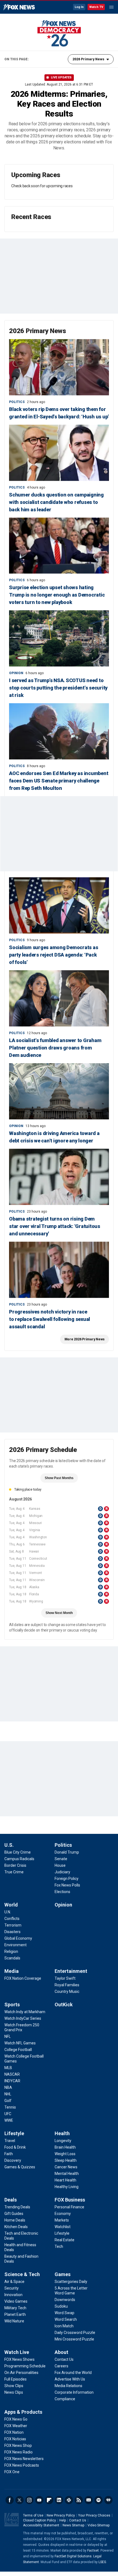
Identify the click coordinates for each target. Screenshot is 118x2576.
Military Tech (15, 2308)
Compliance (65, 2399)
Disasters (12, 1932)
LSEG (102, 2562)
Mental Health (67, 2174)
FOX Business (70, 2200)
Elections (62, 1892)
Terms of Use (33, 2515)
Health (62, 2133)
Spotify (99, 2500)
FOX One (12, 2472)
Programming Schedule (25, 2366)
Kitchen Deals (16, 2227)
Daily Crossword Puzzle (75, 2333)
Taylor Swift (65, 1978)
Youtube (39, 2500)
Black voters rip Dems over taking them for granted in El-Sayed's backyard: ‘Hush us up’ (59, 413)
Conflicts (12, 1919)
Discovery (13, 2160)
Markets (62, 2220)
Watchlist (63, 2227)
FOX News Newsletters (24, 2459)
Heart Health (65, 2180)
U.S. (9, 1845)
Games (63, 2274)
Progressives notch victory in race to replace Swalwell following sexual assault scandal (50, 1319)
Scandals (12, 1958)
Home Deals (15, 2220)
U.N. (8, 1912)
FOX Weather (16, 2426)
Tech (59, 2246)
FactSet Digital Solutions (73, 2556)
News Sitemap (73, 2525)
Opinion (16, 673)
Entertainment (71, 1971)
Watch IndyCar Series (23, 2018)
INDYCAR (12, 2081)
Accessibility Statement (41, 2525)
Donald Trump (67, 1852)
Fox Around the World (73, 2373)
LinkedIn (59, 2500)
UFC (8, 2114)
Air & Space (14, 2282)
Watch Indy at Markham (25, 2012)
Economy (63, 2214)
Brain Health (65, 2147)
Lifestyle (14, 2133)
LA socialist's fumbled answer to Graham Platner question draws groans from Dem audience (55, 1048)
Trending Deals (17, 2207)
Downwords (65, 2300)
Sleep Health (66, 2160)
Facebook (10, 2500)
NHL (8, 2094)
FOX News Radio (19, 2452)
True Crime (14, 1872)
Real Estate (64, 2240)
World (11, 1905)
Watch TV (96, 7)
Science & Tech (22, 2274)
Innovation (13, 2295)
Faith (9, 2154)
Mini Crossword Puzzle (74, 2339)
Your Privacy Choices (94, 2515)
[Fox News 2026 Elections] (59, 33)
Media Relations (68, 2386)
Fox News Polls (67, 1885)
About (61, 2352)
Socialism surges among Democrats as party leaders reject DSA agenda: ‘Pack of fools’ (54, 955)
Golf (8, 2101)
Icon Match (64, 2326)
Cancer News (66, 2167)
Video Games (16, 2301)
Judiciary (62, 1872)
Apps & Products (23, 2412)
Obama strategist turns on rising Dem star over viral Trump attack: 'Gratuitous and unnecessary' (55, 1226)
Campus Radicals (19, 1859)
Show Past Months (59, 1478)
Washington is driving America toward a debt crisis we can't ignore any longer (54, 1137)
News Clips (14, 2392)
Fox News (19, 7)
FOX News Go (16, 2419)
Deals (11, 2200)
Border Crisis (15, 1865)
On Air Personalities (21, 2373)
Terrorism (13, 1925)
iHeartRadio (108, 2500)
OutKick (64, 2005)
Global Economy (18, 1938)
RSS (79, 2500)
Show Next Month (59, 1613)
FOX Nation (14, 2432)
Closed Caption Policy (40, 2520)
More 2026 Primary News (85, 1339)
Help (63, 2520)
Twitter (19, 2500)
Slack (69, 2500)
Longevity (63, 2141)
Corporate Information (74, 2392)
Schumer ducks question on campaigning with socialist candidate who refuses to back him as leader (56, 502)
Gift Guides (14, 2214)
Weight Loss (65, 2154)
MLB (8, 2068)
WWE (9, 2120)
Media (12, 1971)
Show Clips (14, 2386)
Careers (61, 2366)
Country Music (67, 1991)
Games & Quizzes (20, 2167)
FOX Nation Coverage (23, 1978)
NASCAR (12, 2074)
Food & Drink (15, 2147)
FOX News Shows (19, 2359)
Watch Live (17, 2352)
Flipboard (49, 2500)
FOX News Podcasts (22, 2465)
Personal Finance (69, 2207)
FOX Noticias (15, 2439)
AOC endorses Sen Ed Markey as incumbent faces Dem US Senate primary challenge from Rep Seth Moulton (59, 781)
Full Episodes (16, 2379)
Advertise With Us (70, 2379)
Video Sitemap (99, 2525)
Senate (61, 1859)
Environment (16, 1945)
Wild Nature (14, 2321)
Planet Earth (15, 2314)
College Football (18, 2050)
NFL (8, 2036)
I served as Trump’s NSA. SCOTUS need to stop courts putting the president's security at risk (58, 688)
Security (12, 2288)
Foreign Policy (67, 1879)
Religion (11, 1951)
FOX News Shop (18, 2446)
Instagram (29, 2500)
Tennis (10, 2107)
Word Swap (64, 2313)
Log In (79, 7)
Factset (93, 2551)
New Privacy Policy (61, 2515)
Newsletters (89, 2500)
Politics (17, 402)
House (60, 1865)
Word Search (66, 2319)
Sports (12, 2005)
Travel (10, 2141)
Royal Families (67, 1985)
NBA (8, 2087)
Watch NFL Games (20, 2043)
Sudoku (61, 2306)
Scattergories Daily (71, 2282)
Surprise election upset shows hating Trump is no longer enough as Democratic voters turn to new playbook (57, 595)
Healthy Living (67, 2187)
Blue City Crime (18, 1852)
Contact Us (64, 2359)
